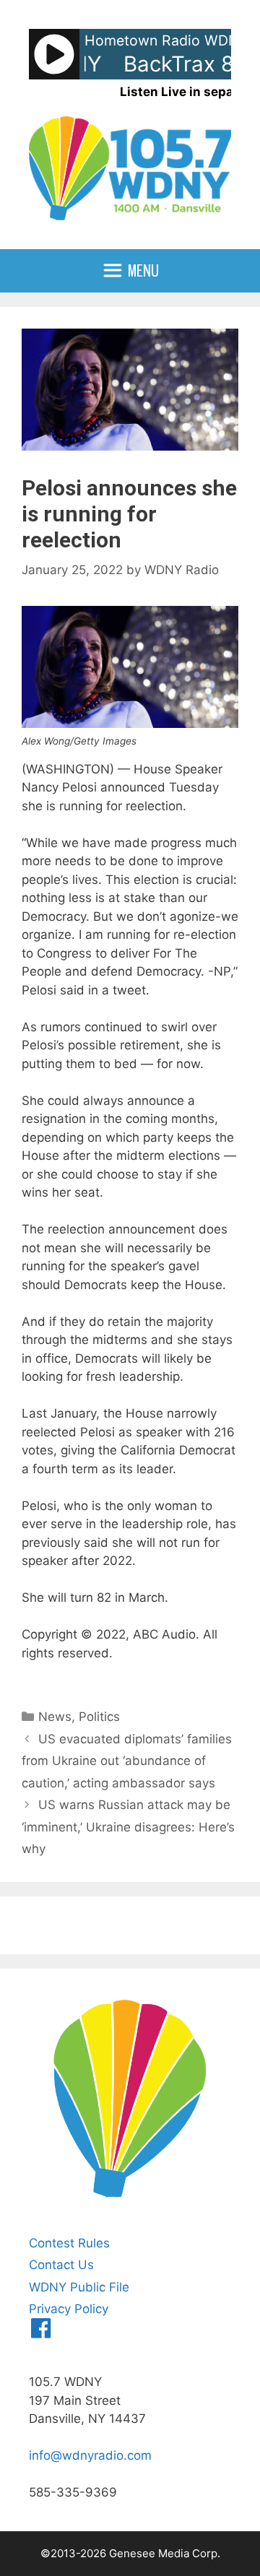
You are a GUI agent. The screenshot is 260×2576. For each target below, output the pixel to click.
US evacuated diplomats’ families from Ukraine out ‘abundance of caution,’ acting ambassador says (127, 1761)
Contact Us (61, 2265)
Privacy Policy (69, 2309)
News (55, 1717)
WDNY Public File (79, 2287)
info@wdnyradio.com (90, 2455)
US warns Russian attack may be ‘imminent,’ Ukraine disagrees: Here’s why (128, 1827)
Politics (99, 1717)
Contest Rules (69, 2243)
